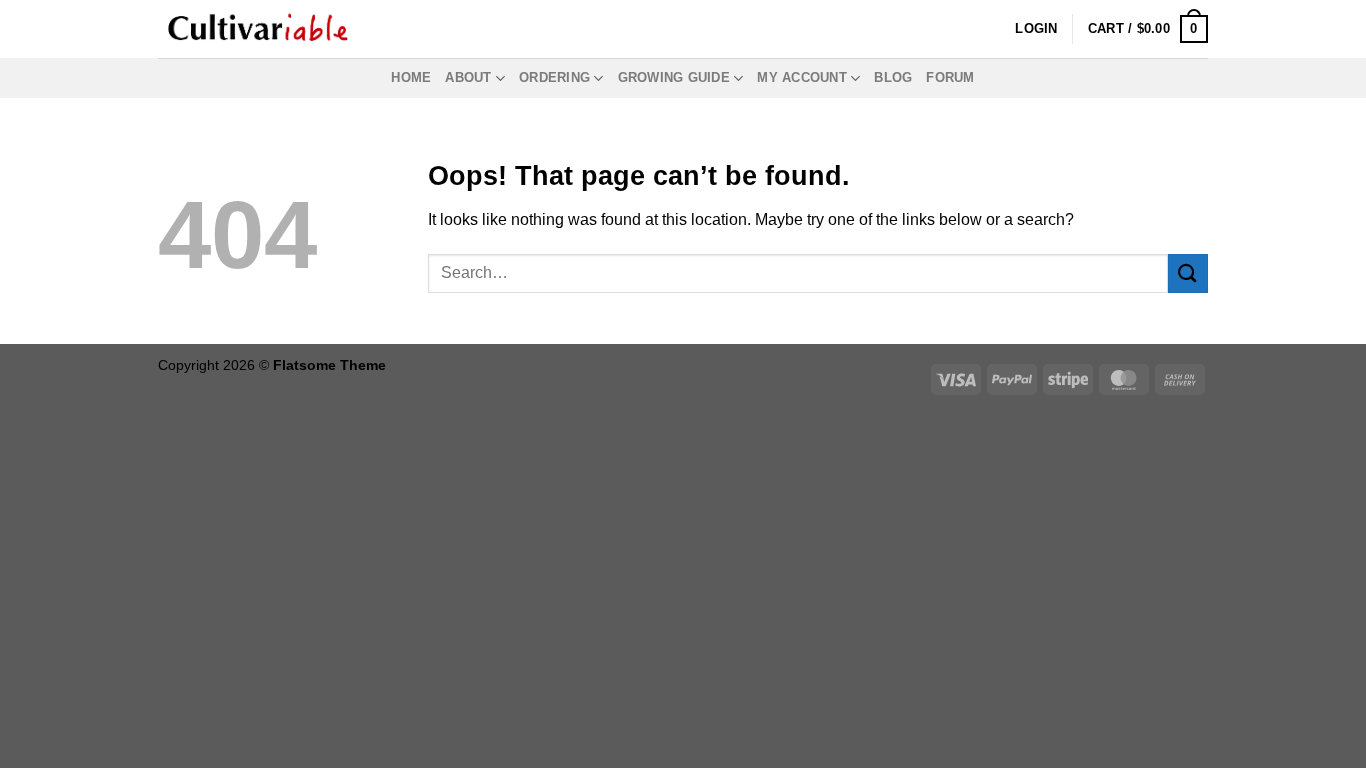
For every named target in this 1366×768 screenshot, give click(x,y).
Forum (950, 77)
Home (411, 77)
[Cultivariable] (258, 29)
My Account (802, 77)
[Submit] (1188, 273)
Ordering (554, 77)
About (468, 77)
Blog (893, 77)
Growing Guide (674, 77)
